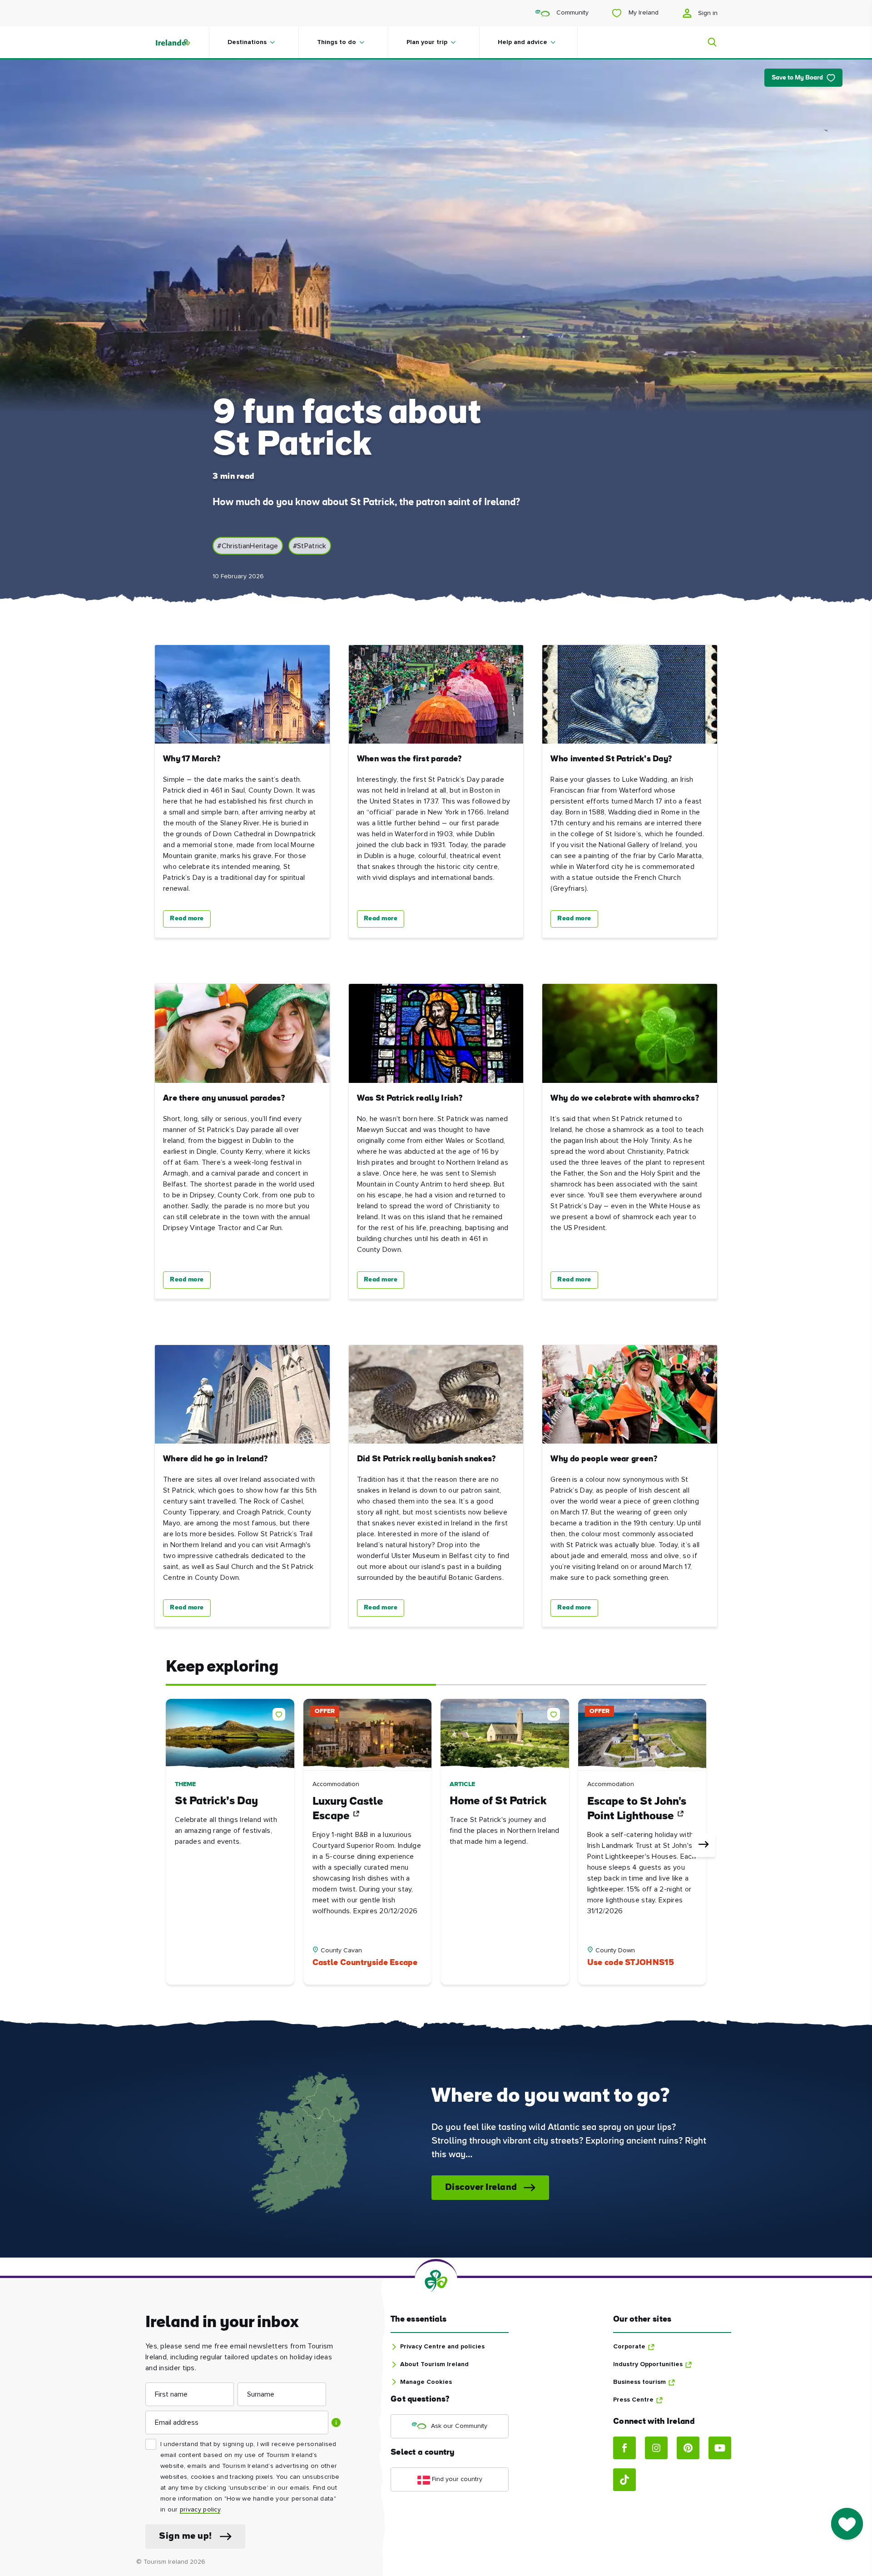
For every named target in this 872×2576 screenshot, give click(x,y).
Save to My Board (797, 78)
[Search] (707, 42)
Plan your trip (427, 42)
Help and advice (523, 42)
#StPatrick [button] (310, 546)
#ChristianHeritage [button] (248, 546)
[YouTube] (720, 2448)
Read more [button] (187, 919)
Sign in (707, 13)
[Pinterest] (688, 2448)
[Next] (704, 1845)
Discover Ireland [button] (481, 2188)
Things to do (337, 42)
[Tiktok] (624, 2480)
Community (572, 13)
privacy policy (200, 2510)
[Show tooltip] (336, 2422)
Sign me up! (186, 2536)
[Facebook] (624, 2448)
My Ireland (643, 13)
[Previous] (168, 1845)
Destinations (247, 42)
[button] (281, 1712)
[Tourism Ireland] (182, 42)
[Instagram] (656, 2448)
